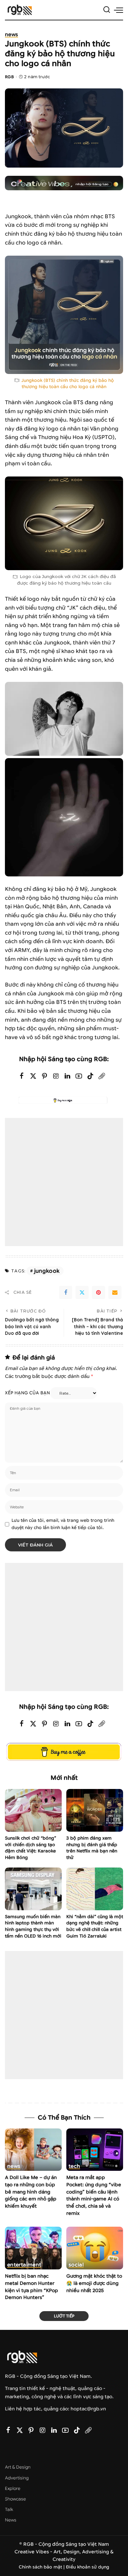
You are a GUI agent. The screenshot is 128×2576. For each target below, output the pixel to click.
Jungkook (47, 1271)
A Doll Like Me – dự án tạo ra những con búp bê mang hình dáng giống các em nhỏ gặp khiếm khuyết (31, 2192)
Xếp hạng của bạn (27, 1393)
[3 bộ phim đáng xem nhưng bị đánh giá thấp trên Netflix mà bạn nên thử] (95, 1810)
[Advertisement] (64, 1182)
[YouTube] (79, 1076)
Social (76, 2265)
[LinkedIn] (67, 1076)
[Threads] (102, 1076)
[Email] (115, 1292)
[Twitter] (33, 1076)
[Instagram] (56, 1076)
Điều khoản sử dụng (88, 2567)
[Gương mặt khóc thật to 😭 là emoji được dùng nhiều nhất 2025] (95, 2248)
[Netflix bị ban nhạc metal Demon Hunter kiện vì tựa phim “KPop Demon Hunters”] (33, 2248)
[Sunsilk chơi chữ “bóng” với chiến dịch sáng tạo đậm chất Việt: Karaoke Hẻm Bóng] (33, 1810)
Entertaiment (24, 2265)
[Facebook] (22, 1076)
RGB (9, 77)
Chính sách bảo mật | (42, 2567)
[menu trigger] (118, 10)
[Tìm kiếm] (107, 10)
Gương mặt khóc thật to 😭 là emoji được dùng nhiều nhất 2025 (94, 2283)
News (11, 35)
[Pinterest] (45, 1076)
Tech (74, 2166)
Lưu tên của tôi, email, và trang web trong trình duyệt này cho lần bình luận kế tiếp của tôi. (63, 1524)
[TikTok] (90, 1076)
